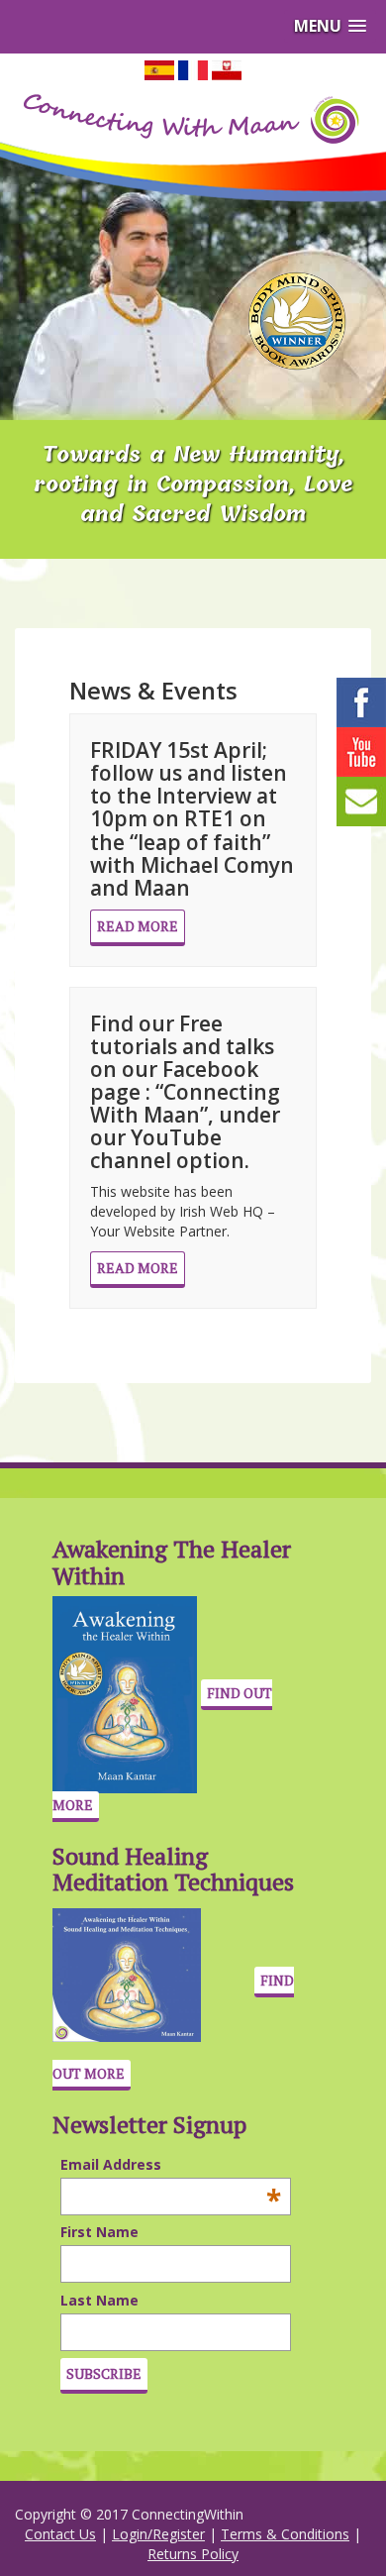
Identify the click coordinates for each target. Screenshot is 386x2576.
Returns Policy (193, 2554)
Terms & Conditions (285, 2534)
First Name (99, 2232)
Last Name (99, 2300)
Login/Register (158, 2534)
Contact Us (60, 2534)
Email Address (120, 2165)
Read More (138, 926)
